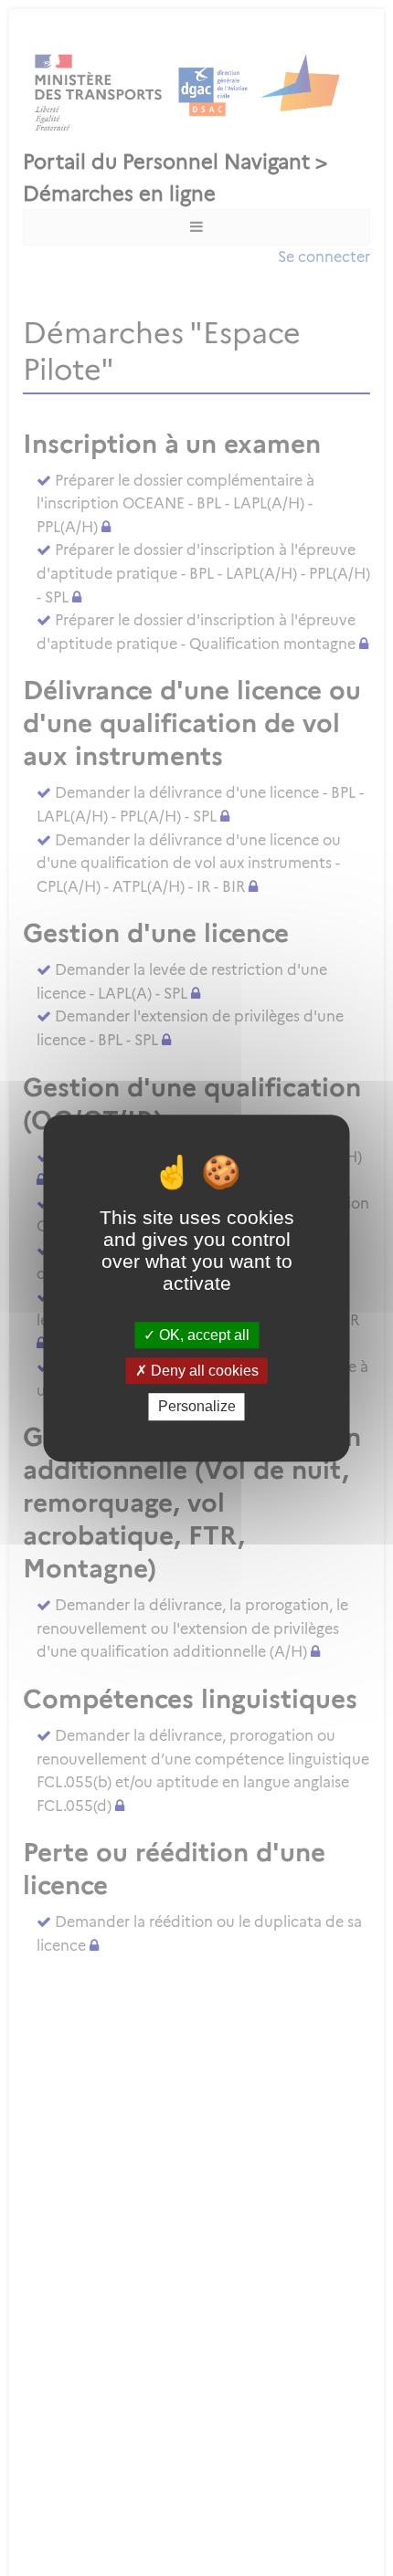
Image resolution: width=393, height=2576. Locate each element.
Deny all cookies (203, 1371)
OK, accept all (202, 1335)
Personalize (197, 1407)
